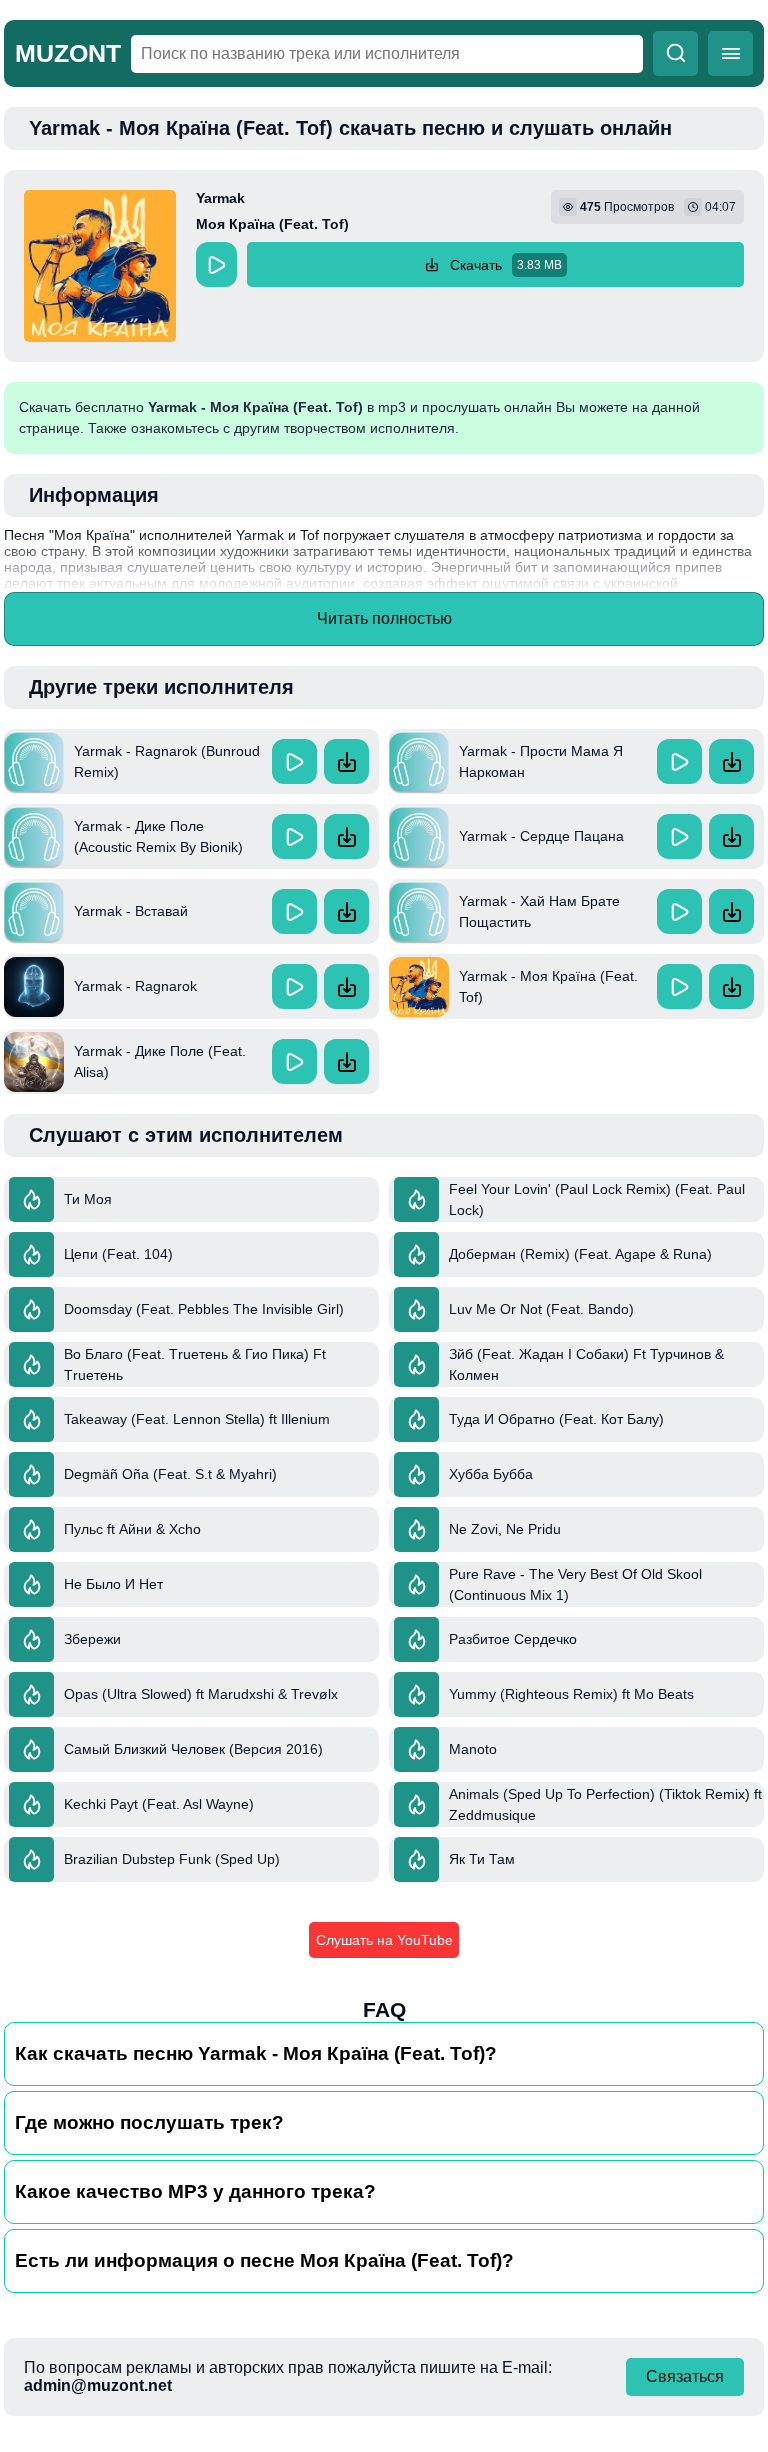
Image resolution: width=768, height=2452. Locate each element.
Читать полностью (384, 618)
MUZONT (68, 53)
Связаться (685, 2376)
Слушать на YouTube (384, 1940)
